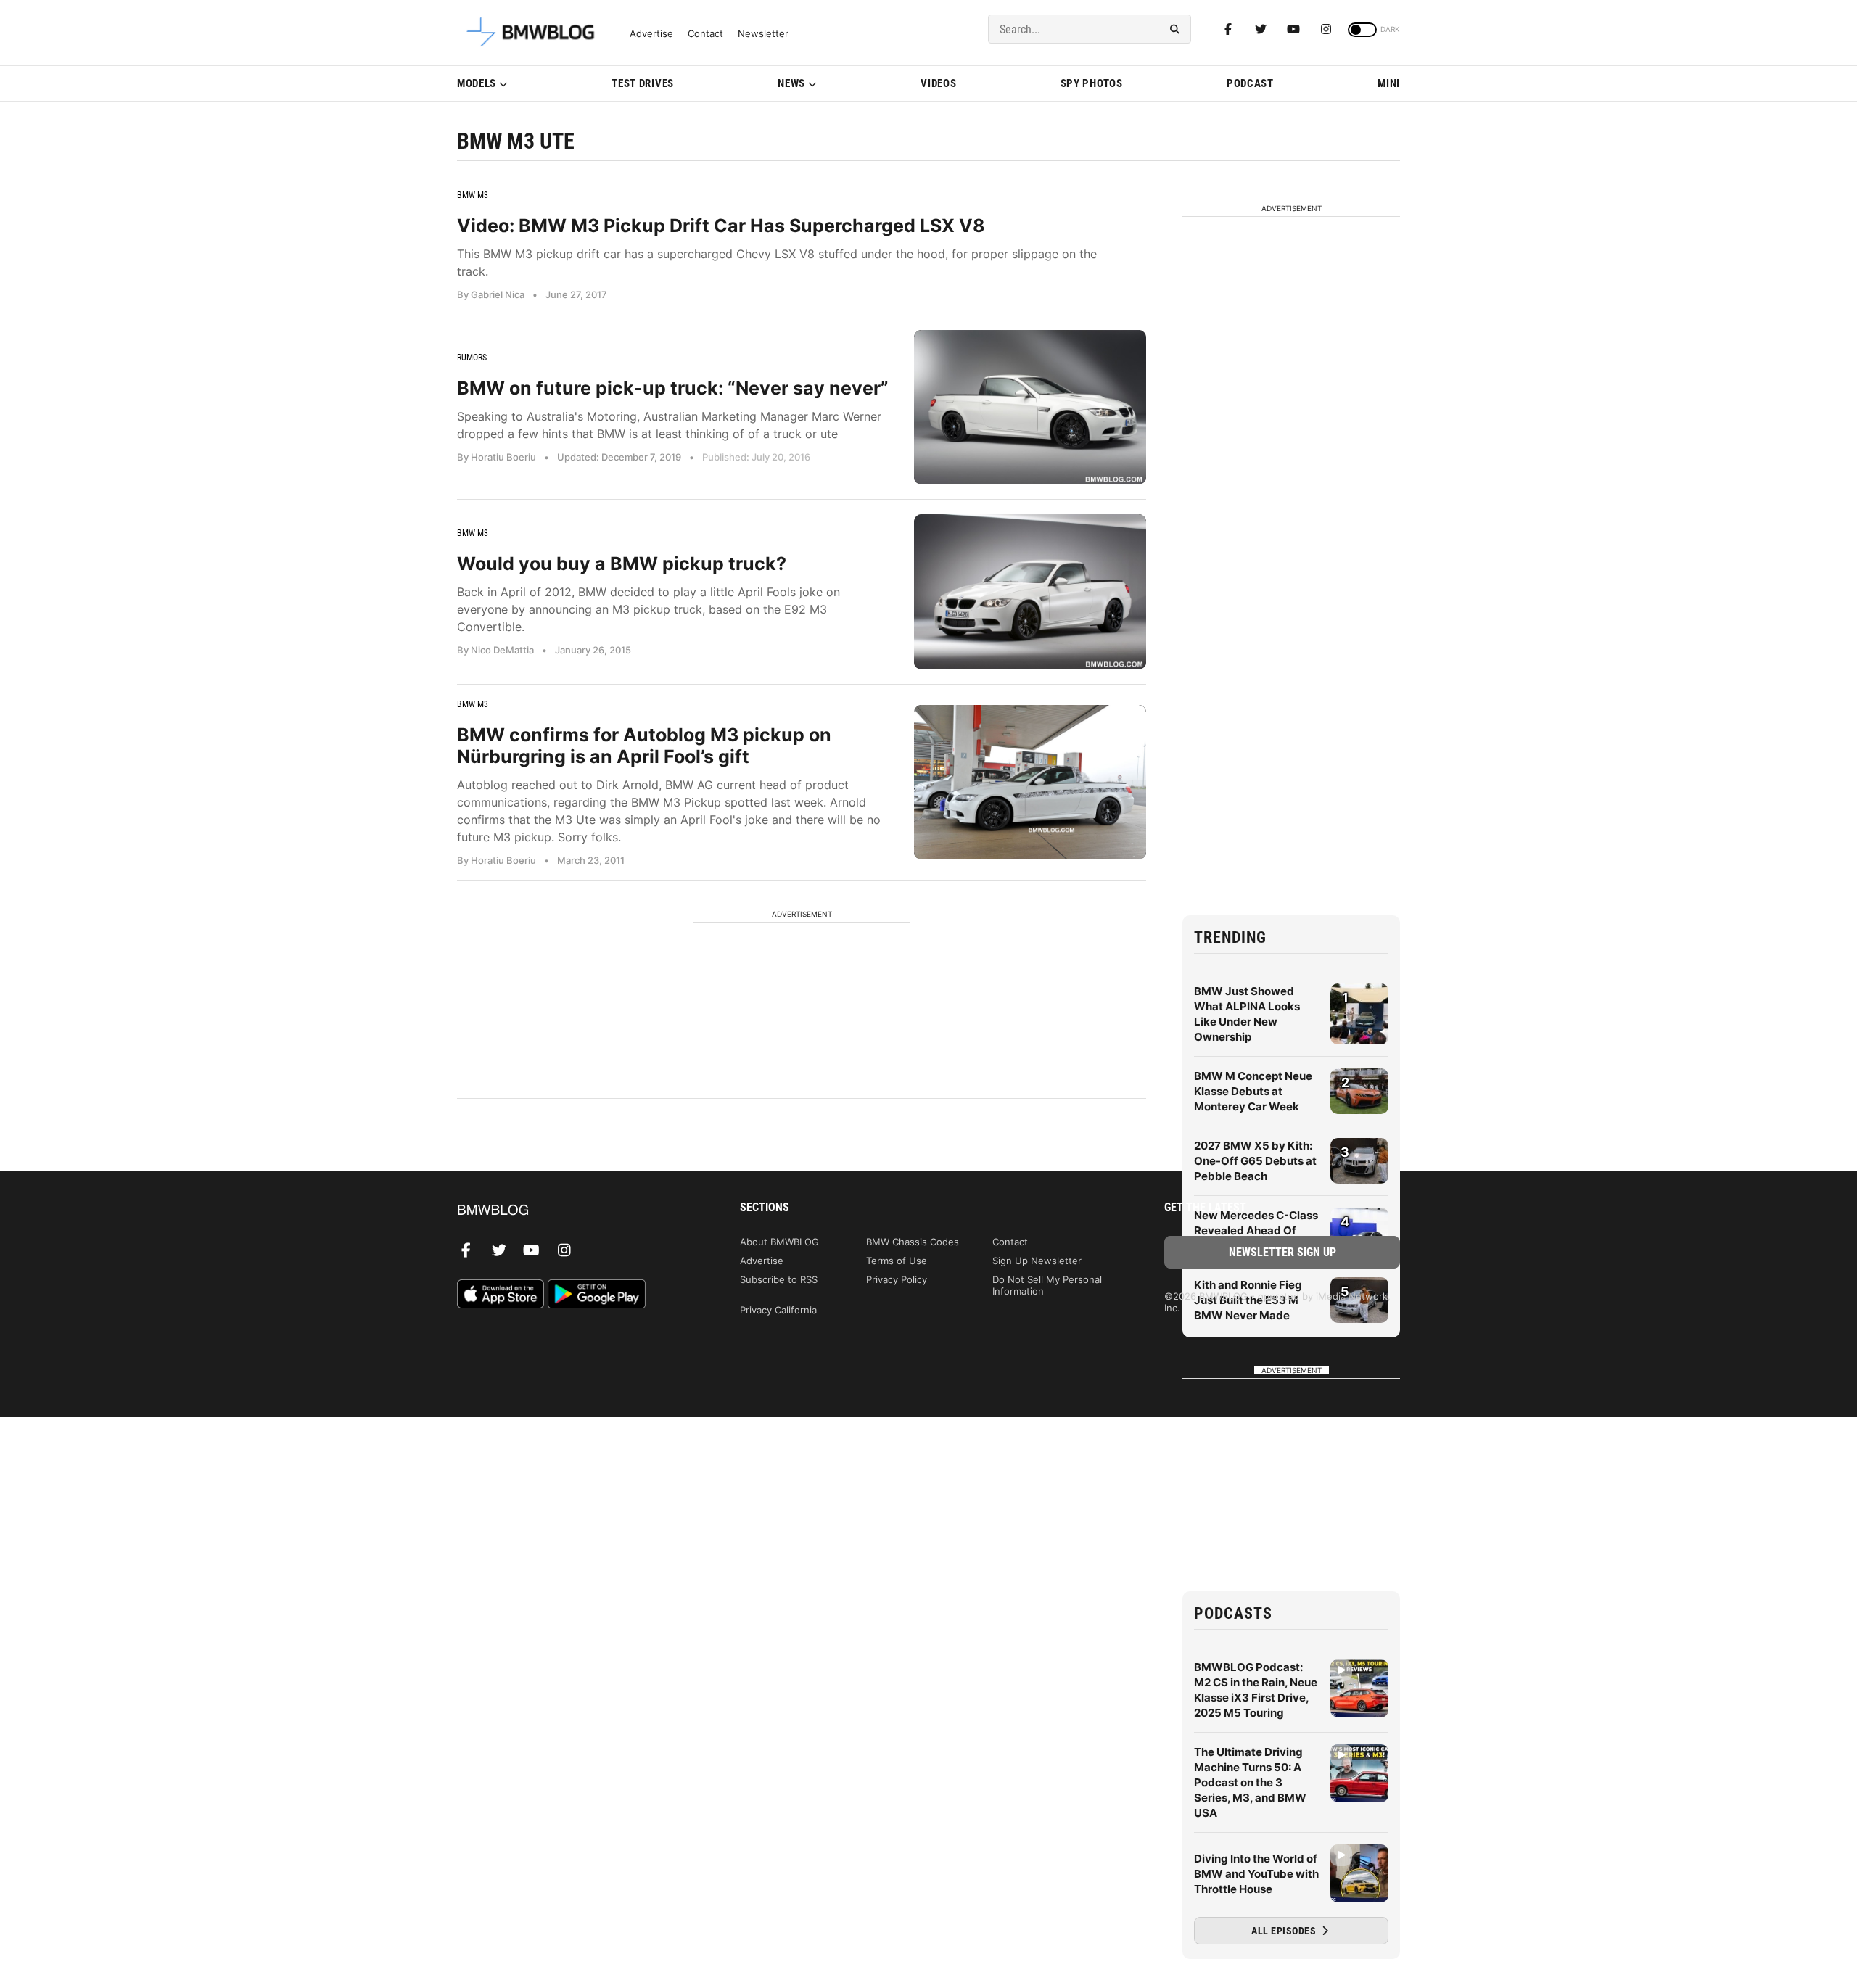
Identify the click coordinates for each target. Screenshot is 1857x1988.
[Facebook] (1228, 29)
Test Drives (643, 83)
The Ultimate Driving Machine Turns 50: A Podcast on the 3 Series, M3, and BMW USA (1250, 1782)
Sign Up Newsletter (1037, 1261)
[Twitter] (1261, 29)
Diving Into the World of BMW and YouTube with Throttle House (1256, 1874)
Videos (938, 83)
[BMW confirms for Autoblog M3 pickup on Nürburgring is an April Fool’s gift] (1030, 782)
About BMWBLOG (779, 1242)
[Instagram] (1326, 29)
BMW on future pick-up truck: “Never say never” (673, 388)
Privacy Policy (897, 1279)
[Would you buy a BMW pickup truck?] (1030, 591)
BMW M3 (473, 195)
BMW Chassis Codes (913, 1242)
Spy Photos (1092, 83)
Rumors (472, 358)
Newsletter (763, 34)
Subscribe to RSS (779, 1279)
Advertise (651, 34)
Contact (705, 34)
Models (477, 83)
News (791, 83)
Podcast (1250, 83)
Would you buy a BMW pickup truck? (622, 564)
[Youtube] (1293, 29)
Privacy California (778, 1310)
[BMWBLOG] (575, 1211)
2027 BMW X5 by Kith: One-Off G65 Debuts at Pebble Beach (1255, 1161)
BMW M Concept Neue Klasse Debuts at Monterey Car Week (1253, 1091)
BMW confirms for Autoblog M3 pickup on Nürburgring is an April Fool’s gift (644, 746)
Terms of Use (897, 1261)
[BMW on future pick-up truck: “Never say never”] (1030, 407)
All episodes (1285, 1931)
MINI (1389, 83)
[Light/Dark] (1362, 30)
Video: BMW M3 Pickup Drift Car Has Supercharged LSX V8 (721, 226)
